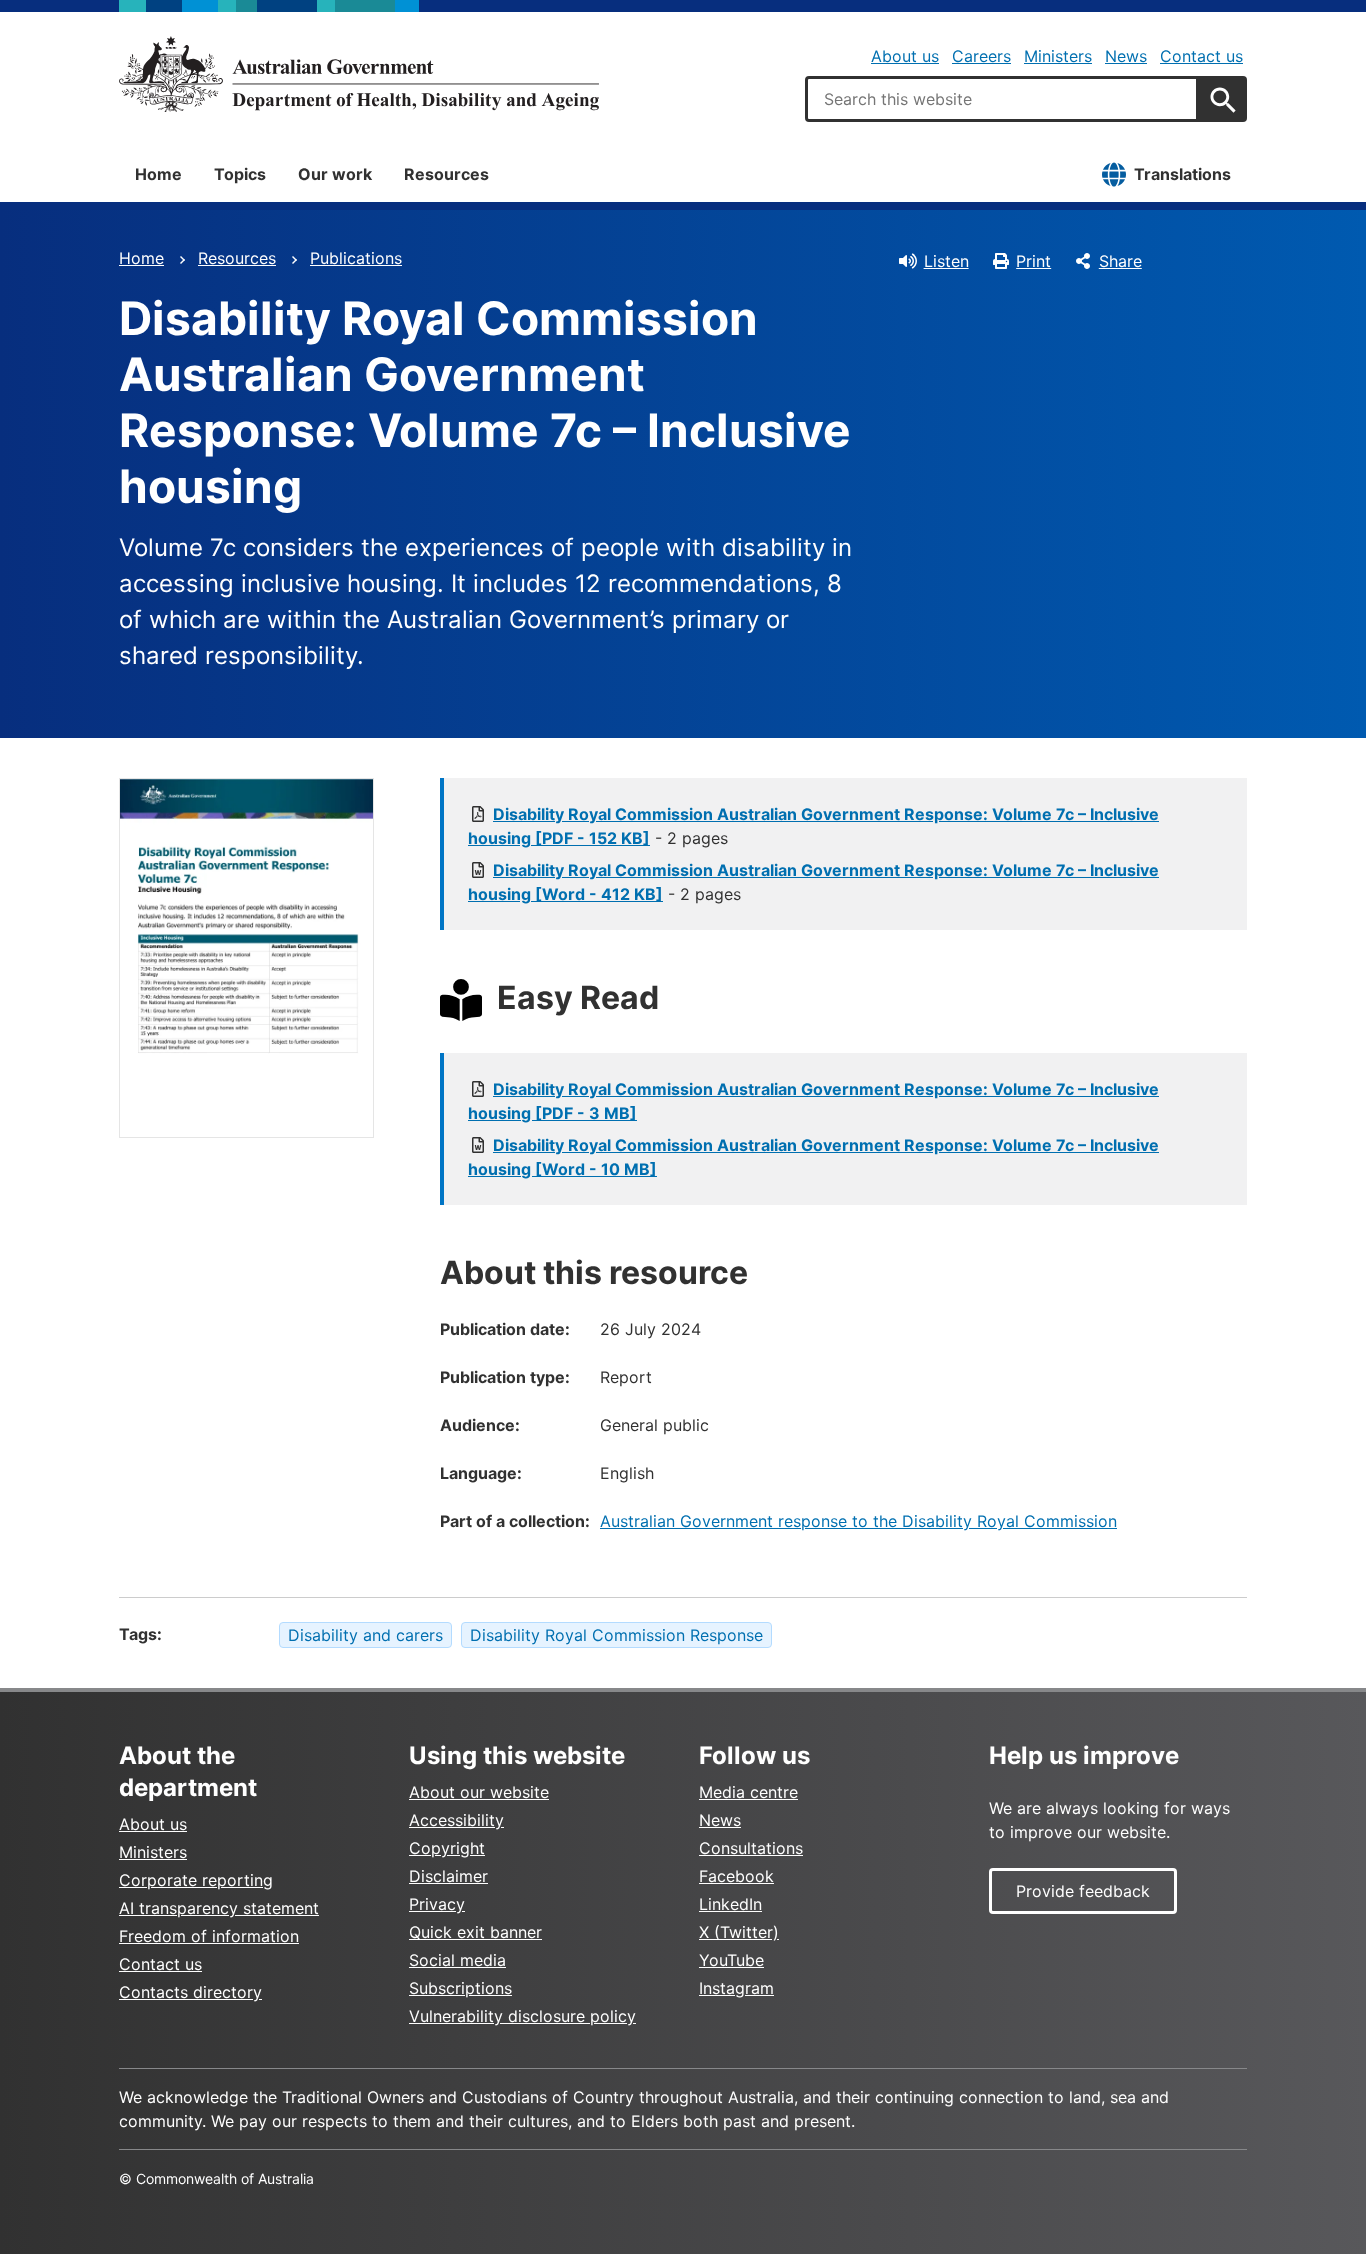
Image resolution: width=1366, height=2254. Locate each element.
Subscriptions (460, 1988)
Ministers (1058, 56)
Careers (981, 56)
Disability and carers (365, 1635)
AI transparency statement (219, 1908)
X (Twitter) (739, 1932)
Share (1120, 261)
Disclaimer (448, 1876)
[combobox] (1002, 99)
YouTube (731, 1960)
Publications (356, 258)
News (1126, 56)
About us (905, 56)
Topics (240, 174)
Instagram (736, 1988)
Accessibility (456, 1820)
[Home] (359, 74)
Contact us (1201, 56)
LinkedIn (730, 1904)
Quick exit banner (475, 1932)
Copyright (447, 1848)
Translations (1182, 174)
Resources (446, 174)
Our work (335, 174)
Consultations (751, 1848)
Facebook (736, 1876)
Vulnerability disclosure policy (522, 2016)
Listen (946, 261)
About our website (479, 1792)
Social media (457, 1960)
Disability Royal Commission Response (616, 1635)
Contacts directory (190, 1992)
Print (1033, 261)
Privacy (437, 1904)
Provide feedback (1083, 1891)
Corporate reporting (196, 1880)
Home (158, 174)
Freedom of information (209, 1936)
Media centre (748, 1792)
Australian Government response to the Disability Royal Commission (858, 1521)
